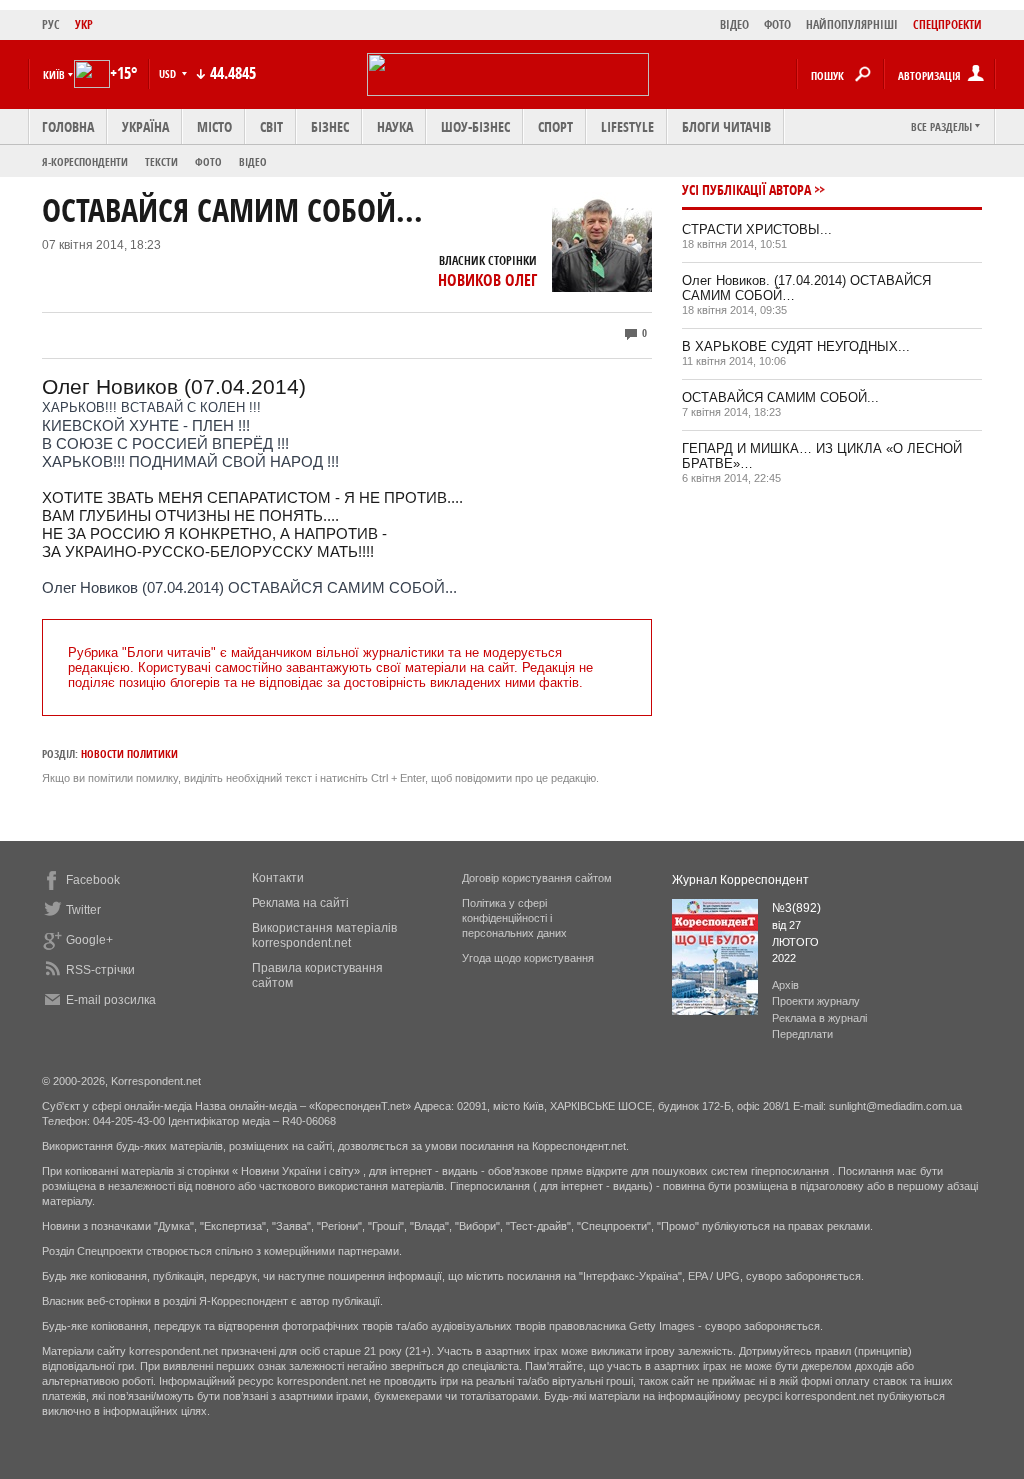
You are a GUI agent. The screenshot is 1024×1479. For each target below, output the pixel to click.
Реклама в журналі (819, 1018)
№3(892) (796, 908)
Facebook (93, 880)
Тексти (161, 161)
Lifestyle (627, 126)
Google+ (89, 940)
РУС (51, 24)
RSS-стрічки (100, 970)
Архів (785, 985)
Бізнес (330, 126)
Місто (214, 126)
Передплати (802, 1034)
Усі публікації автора (746, 189)
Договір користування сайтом (537, 878)
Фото (208, 161)
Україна (145, 126)
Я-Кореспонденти (85, 161)
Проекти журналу (816, 1001)
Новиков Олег (487, 280)
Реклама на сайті (300, 903)
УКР (84, 24)
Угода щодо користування (528, 958)
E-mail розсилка (111, 1000)
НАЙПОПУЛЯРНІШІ (852, 24)
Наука (395, 126)
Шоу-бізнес (475, 126)
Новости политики (129, 753)
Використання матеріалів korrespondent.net (324, 935)
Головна (68, 126)
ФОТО (777, 24)
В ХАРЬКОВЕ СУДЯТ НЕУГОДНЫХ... (796, 346)
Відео (253, 161)
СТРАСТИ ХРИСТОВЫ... (757, 229)
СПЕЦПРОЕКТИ (947, 24)
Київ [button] (54, 74)
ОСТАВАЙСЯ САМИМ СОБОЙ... (780, 397)
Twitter (83, 910)
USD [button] (169, 73)
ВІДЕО (734, 24)
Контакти (278, 878)
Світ (271, 126)
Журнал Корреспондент (740, 880)
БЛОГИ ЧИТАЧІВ (726, 126)
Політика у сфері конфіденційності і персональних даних (514, 918)
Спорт (555, 126)
